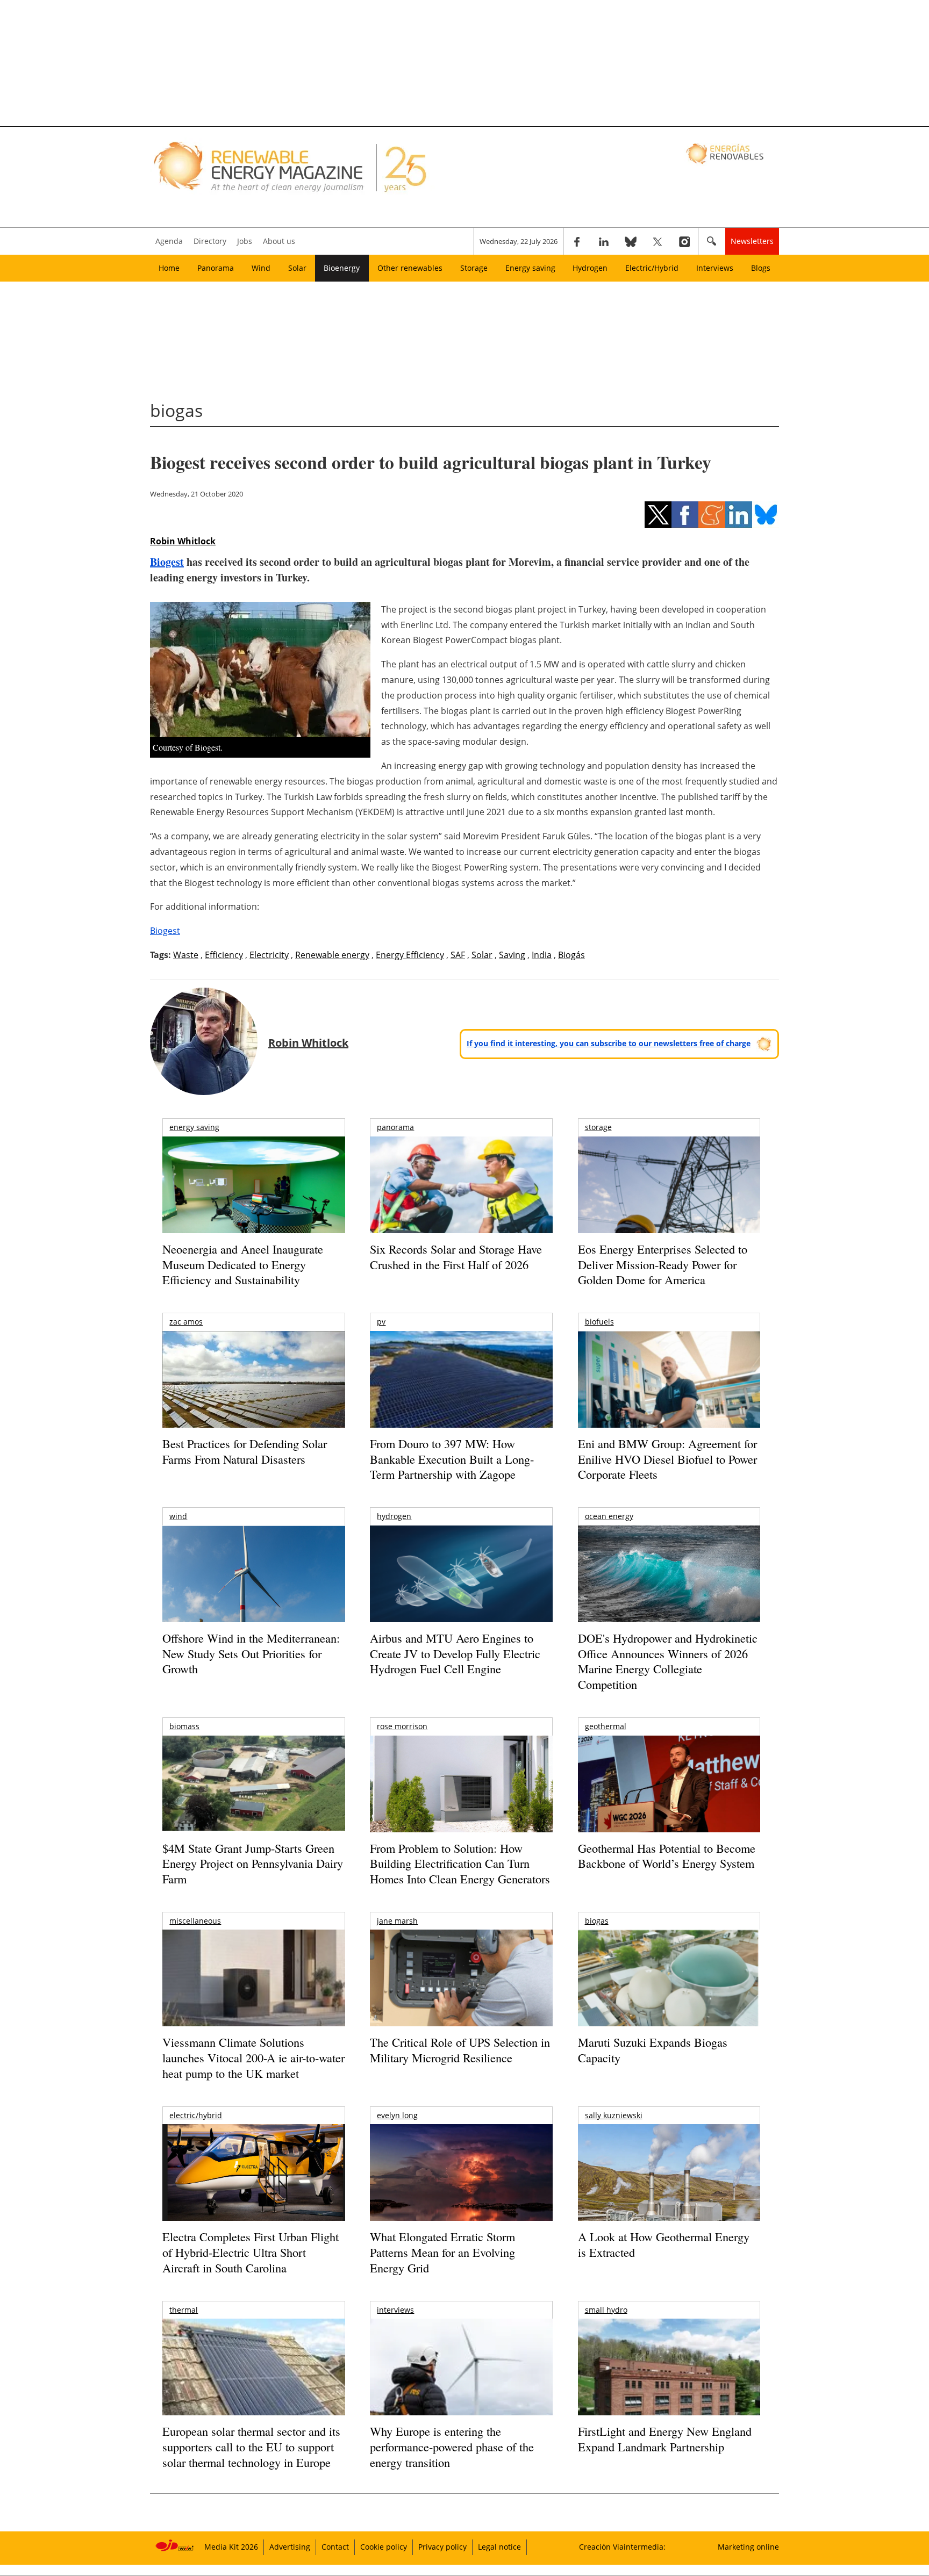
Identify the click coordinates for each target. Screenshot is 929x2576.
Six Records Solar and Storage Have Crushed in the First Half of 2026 (456, 1257)
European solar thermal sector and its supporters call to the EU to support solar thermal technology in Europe (251, 2447)
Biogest (167, 562)
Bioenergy (342, 268)
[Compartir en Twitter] (658, 515)
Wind (261, 268)
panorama (395, 1127)
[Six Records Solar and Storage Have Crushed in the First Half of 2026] (461, 1199)
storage (598, 1127)
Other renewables (410, 268)
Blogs (761, 268)
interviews (395, 2310)
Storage (474, 268)
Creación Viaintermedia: (622, 2547)
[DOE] (669, 1589)
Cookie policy (384, 2547)
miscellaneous (195, 1921)
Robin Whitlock (183, 541)
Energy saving (530, 268)
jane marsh (397, 1921)
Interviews (715, 268)
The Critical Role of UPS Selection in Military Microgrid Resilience (460, 2050)
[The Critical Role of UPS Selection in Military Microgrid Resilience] (461, 1993)
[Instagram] (684, 241)
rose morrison (402, 1726)
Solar (297, 268)
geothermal (606, 1726)
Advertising (290, 2547)
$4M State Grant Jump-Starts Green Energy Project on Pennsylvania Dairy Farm (253, 1863)
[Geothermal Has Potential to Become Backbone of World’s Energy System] (669, 1799)
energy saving (194, 1127)
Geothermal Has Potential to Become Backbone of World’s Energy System (667, 1856)
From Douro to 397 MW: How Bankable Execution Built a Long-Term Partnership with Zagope (452, 1459)
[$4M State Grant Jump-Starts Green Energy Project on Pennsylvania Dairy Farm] (253, 1786)
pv (381, 1322)
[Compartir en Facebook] (685, 515)
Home (169, 268)
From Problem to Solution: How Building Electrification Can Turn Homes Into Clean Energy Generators (460, 1863)
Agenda (169, 241)
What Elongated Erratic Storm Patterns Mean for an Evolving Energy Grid (442, 2252)
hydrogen (394, 1516)
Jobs (245, 241)
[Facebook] (577, 241)
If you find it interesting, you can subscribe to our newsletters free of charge (609, 1043)
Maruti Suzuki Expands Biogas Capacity (653, 2050)
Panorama (216, 268)
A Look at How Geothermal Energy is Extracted (664, 2244)
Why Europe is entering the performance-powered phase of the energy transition (452, 2447)
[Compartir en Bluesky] (766, 515)
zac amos (186, 1322)
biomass (184, 1726)
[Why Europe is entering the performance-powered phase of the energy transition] (461, 2382)
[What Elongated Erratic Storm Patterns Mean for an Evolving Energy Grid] (461, 2178)
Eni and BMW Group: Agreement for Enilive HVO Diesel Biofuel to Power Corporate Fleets (667, 1459)
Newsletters (752, 241)
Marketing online (748, 2547)
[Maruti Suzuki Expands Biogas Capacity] (669, 1999)
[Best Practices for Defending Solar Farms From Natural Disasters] (253, 1394)
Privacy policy (442, 2547)
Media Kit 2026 (231, 2547)
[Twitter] (658, 241)
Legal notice (499, 2547)
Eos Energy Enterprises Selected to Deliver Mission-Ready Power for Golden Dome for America (663, 1264)
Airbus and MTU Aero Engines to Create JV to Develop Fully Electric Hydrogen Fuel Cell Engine (455, 1653)
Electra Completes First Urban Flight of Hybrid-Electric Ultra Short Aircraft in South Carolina (251, 2252)
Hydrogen (590, 268)
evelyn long (397, 2115)
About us (279, 241)
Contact (335, 2547)
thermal (184, 2310)
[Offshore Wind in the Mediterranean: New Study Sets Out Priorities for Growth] (253, 1597)
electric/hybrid (196, 2115)
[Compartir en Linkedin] (739, 515)
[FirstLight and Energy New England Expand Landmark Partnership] (669, 2391)
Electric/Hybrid (652, 268)
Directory (210, 241)
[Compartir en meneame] (712, 515)
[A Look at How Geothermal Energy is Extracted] (669, 2193)
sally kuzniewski (614, 2115)
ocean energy (609, 1516)
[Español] (726, 153)
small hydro (606, 2310)
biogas (597, 1921)
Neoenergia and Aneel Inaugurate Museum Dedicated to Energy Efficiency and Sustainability (243, 1264)
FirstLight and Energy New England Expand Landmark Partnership (665, 2439)
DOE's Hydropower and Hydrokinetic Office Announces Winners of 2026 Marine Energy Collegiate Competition (668, 1661)
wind (178, 1516)
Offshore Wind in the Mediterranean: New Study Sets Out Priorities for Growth (251, 1653)
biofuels (599, 1322)
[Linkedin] (604, 241)
